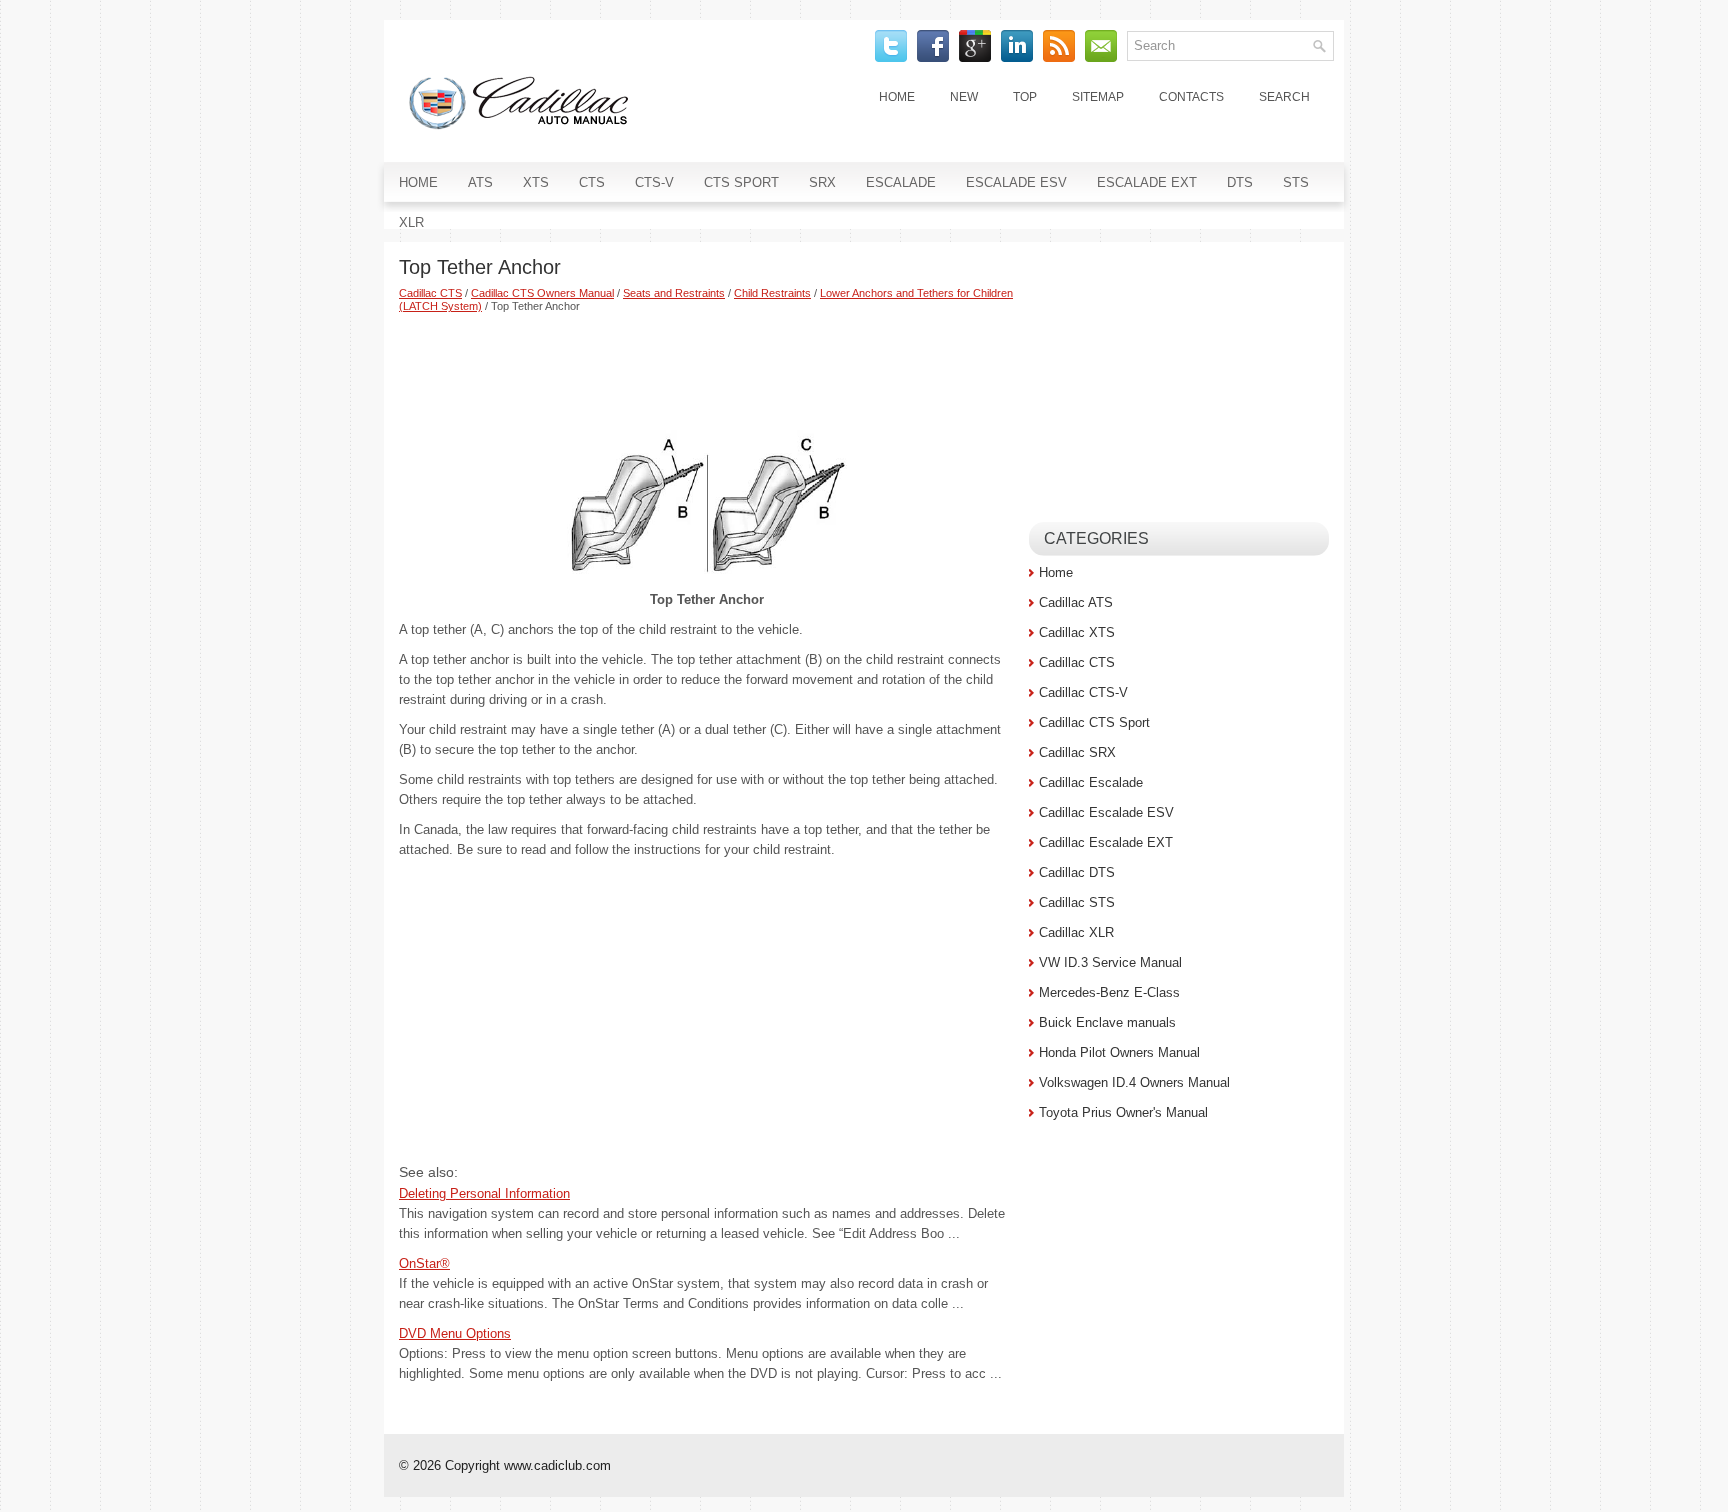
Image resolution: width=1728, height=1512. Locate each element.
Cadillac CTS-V (1083, 692)
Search (1284, 97)
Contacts (1191, 97)
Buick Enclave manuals (1107, 1022)
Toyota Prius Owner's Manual (1123, 1112)
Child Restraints (772, 293)
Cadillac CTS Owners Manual (542, 293)
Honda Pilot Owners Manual (1119, 1052)
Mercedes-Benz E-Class (1109, 992)
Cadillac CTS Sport (1094, 722)
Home (897, 97)
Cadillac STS (1077, 902)
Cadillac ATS (1076, 602)
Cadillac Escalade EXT (1106, 842)
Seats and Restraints (674, 293)
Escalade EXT (1147, 182)
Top (1025, 97)
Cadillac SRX (1077, 752)
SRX (822, 182)
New (964, 97)
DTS (1240, 182)
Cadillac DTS (1077, 872)
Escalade (901, 182)
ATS (480, 182)
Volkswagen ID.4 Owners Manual (1134, 1082)
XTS (536, 182)
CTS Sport (741, 182)
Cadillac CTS (430, 293)
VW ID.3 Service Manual (1110, 962)
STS (1296, 182)
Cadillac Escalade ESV (1106, 812)
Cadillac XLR (1076, 932)
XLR (411, 222)
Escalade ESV (1016, 182)
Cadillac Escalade (1091, 782)
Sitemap (1098, 97)
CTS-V (654, 182)
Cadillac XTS (1077, 632)
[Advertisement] (706, 368)
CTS (592, 182)
